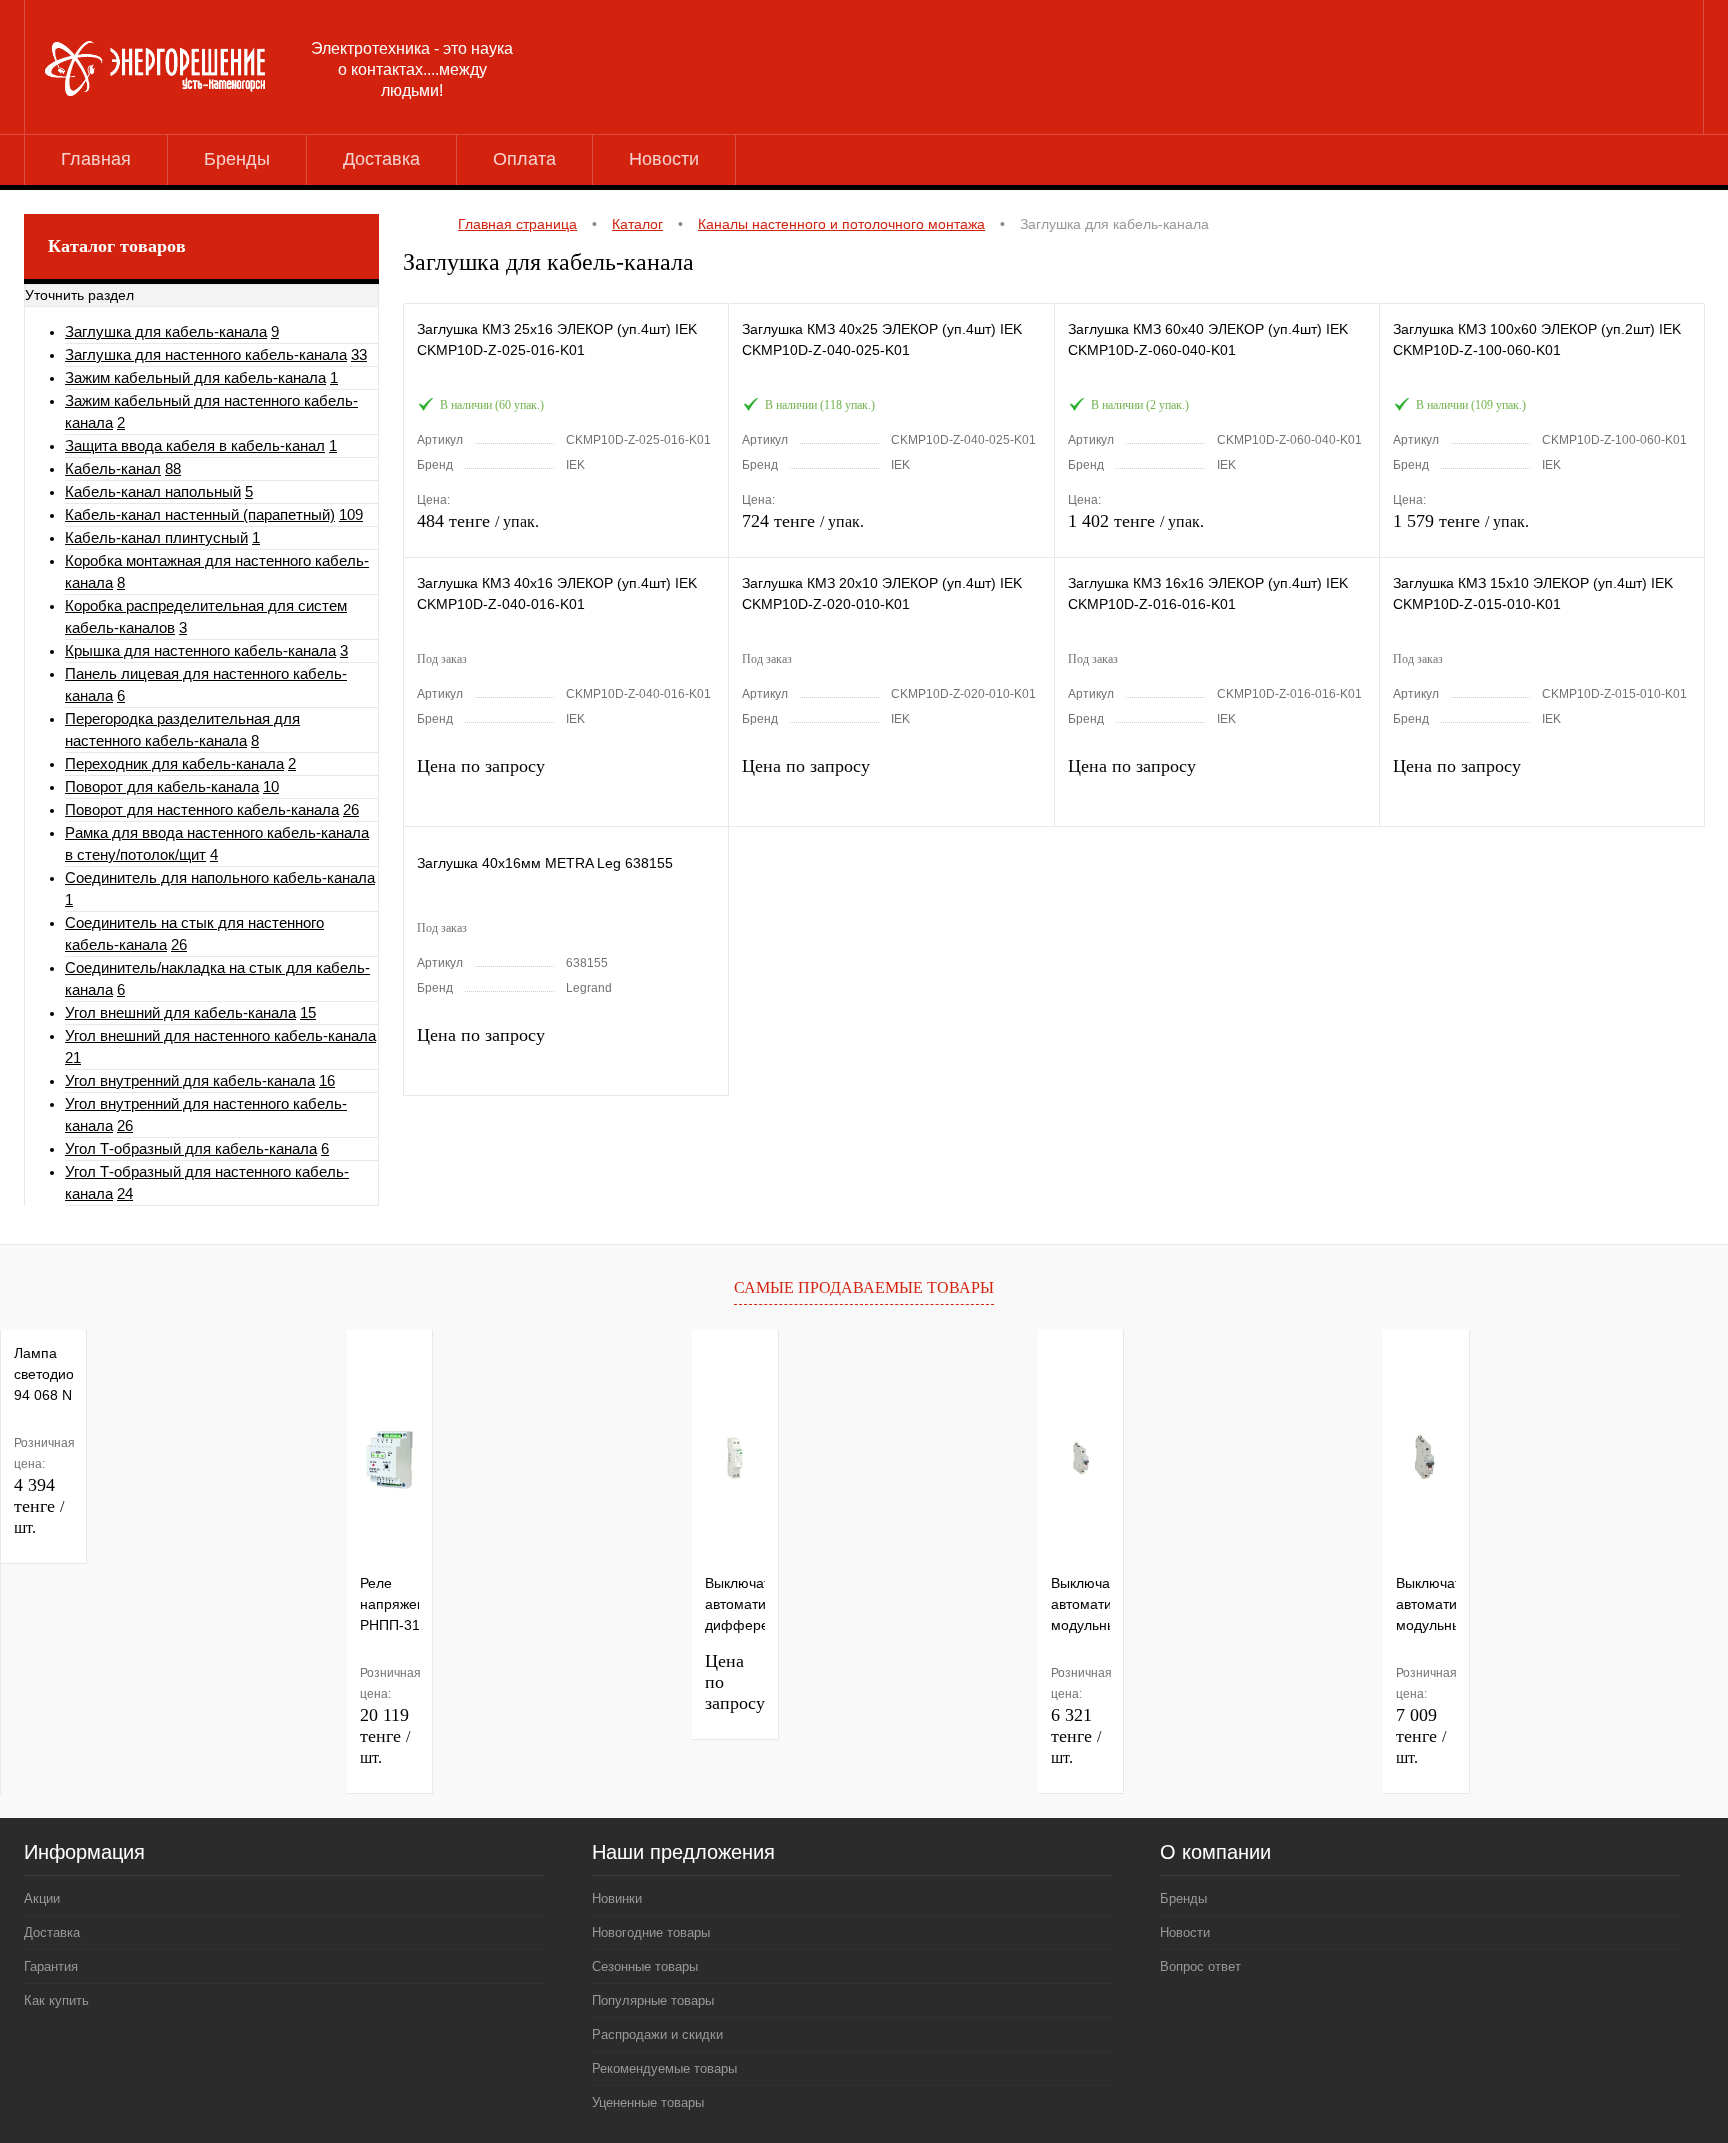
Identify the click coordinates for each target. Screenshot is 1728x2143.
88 (173, 468)
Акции (42, 1898)
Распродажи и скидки (657, 2034)
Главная (96, 159)
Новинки (617, 1898)
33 (359, 354)
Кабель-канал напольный (153, 491)
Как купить (56, 2000)
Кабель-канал (113, 468)
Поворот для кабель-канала (162, 786)
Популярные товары (653, 2000)
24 (125, 1193)
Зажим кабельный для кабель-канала (195, 377)
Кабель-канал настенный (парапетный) (200, 514)
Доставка (381, 159)
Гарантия (51, 1966)
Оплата (524, 159)
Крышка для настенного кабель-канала (200, 650)
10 (271, 786)
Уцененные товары (648, 2102)
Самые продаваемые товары (864, 1287)
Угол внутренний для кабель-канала (190, 1080)
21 (73, 1057)
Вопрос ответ (1200, 1966)
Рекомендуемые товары (664, 2068)
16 (327, 1080)
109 (351, 514)
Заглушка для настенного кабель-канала (206, 354)
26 (351, 809)
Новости (664, 159)
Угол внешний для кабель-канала (180, 1012)
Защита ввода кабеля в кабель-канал (195, 445)
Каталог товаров (117, 246)
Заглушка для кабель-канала (166, 331)
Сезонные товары (645, 1966)
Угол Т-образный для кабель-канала (191, 1148)
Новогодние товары (651, 1932)
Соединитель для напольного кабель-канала (220, 877)
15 (308, 1012)
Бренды (237, 159)
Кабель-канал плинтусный (156, 537)
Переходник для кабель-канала (174, 763)
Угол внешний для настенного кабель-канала (220, 1035)
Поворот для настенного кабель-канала (202, 809)
